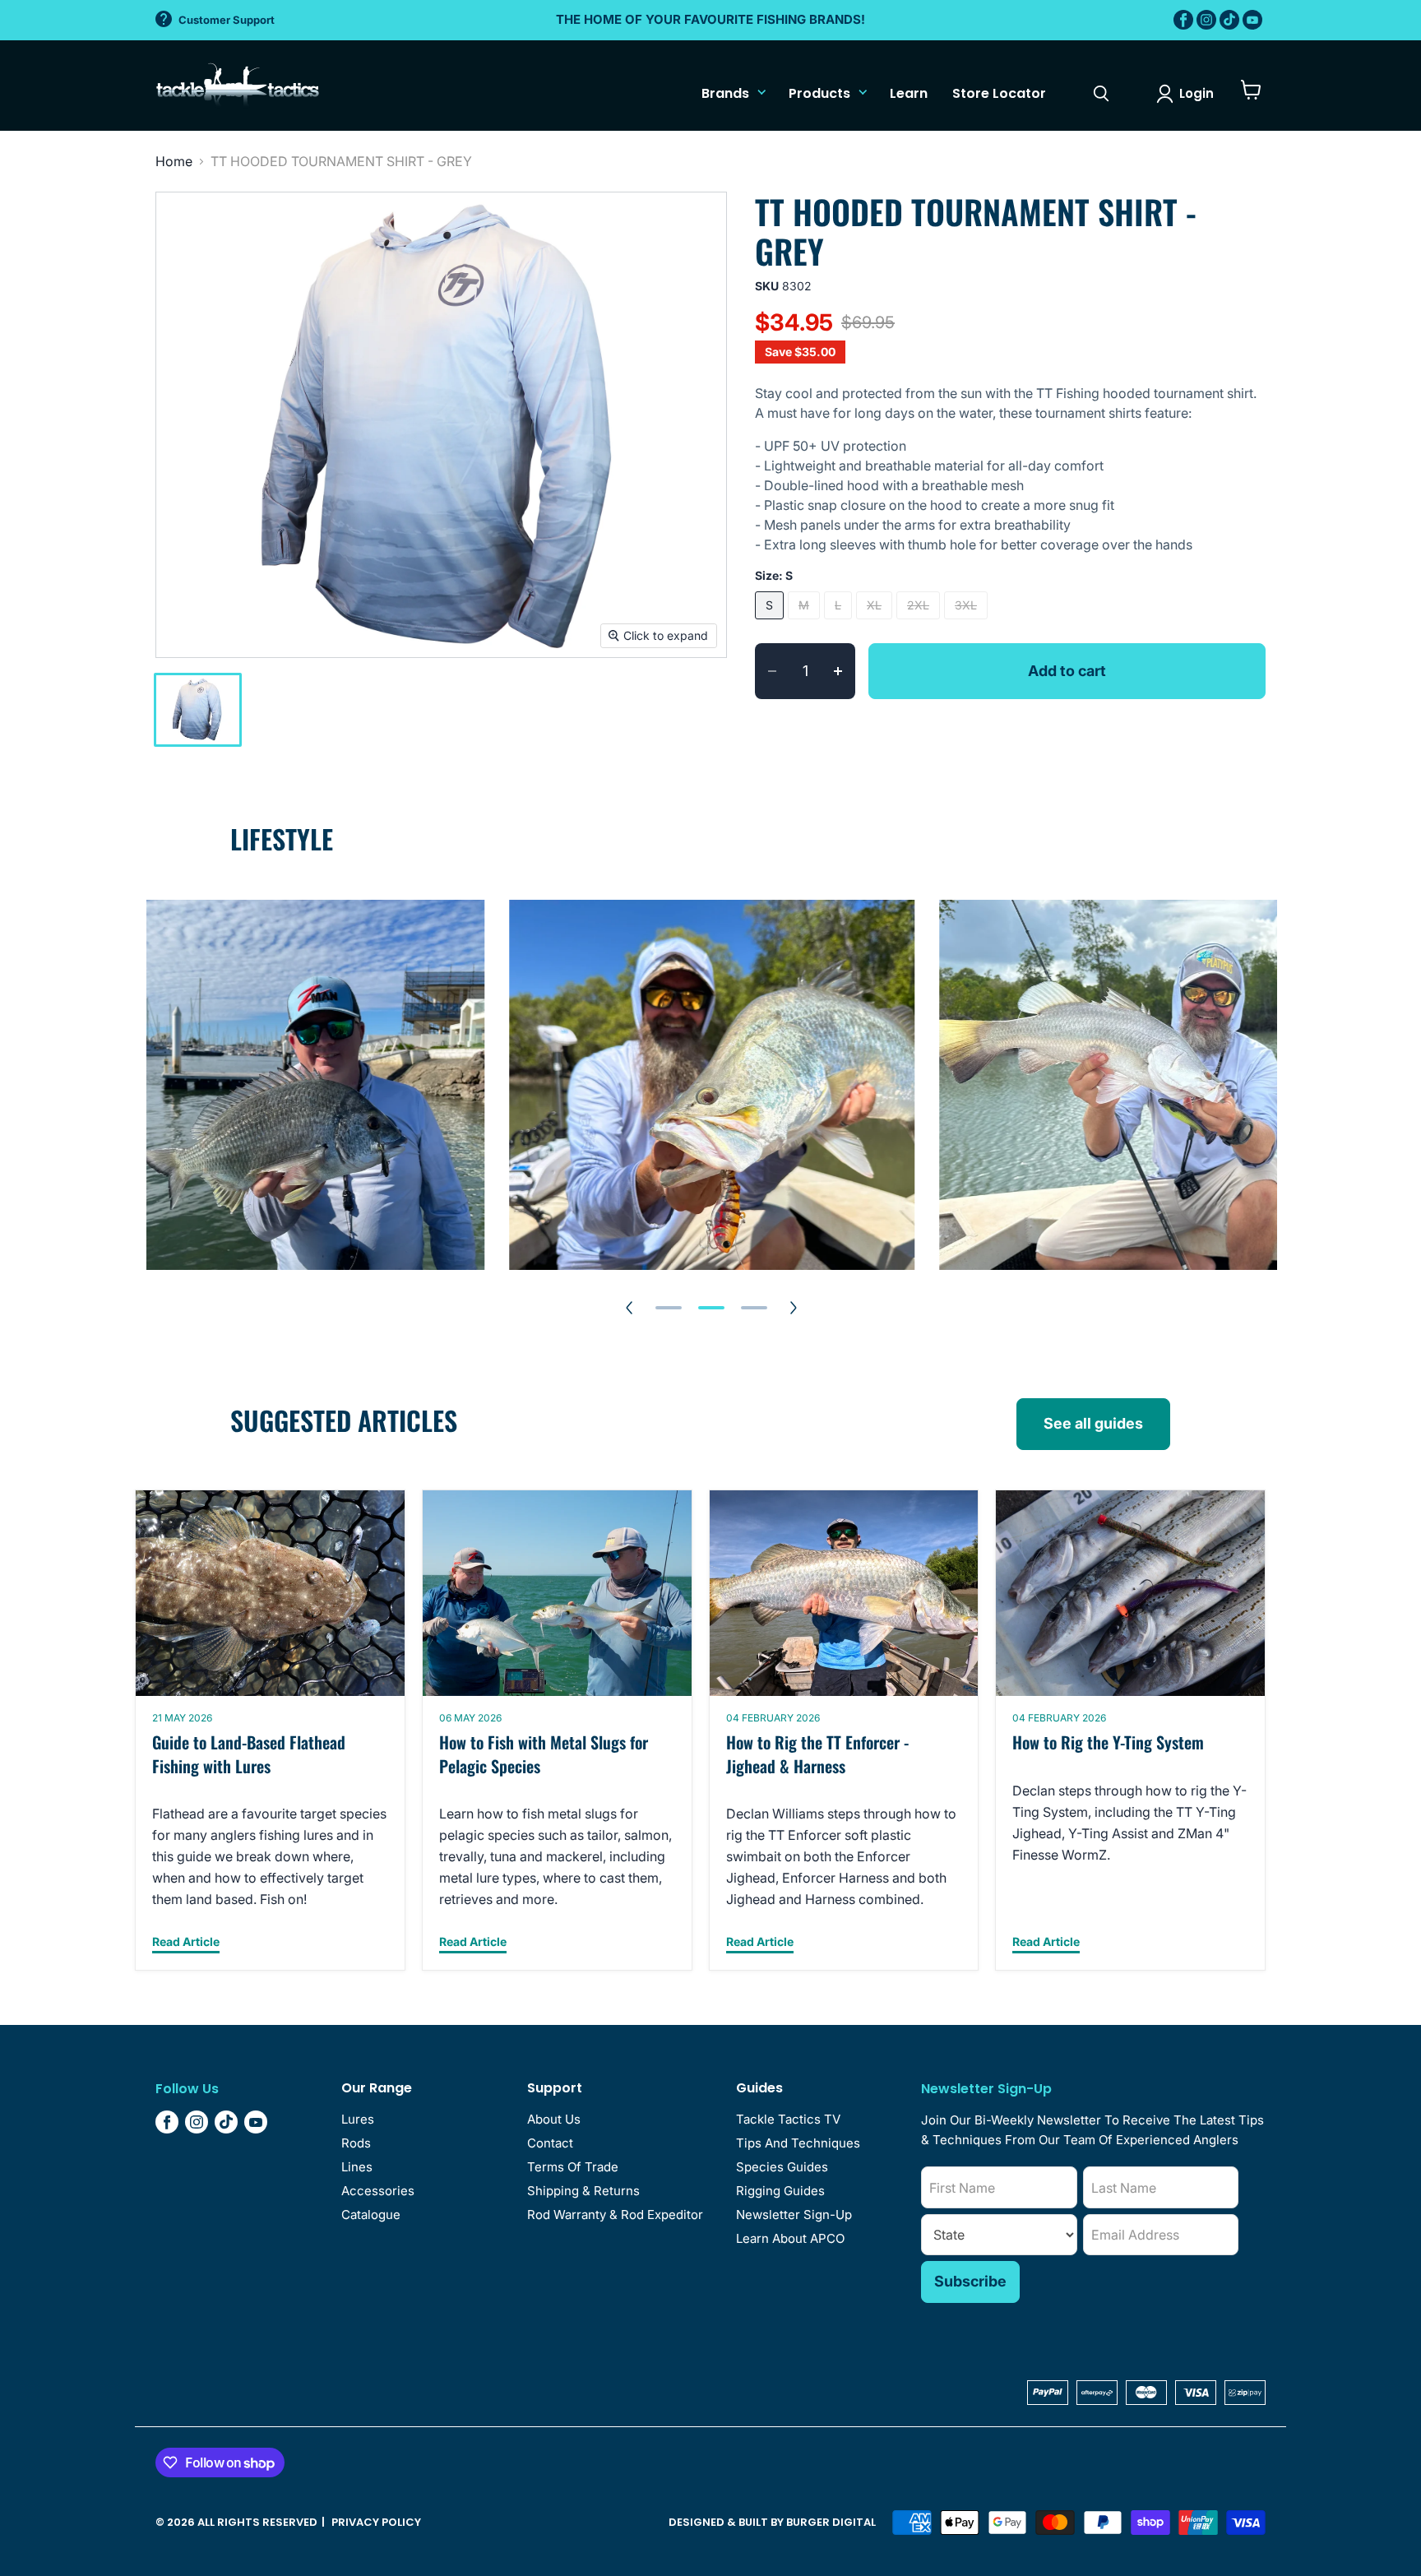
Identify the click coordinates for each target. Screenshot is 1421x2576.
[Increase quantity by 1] (845, 671)
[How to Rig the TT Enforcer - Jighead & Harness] (844, 1593)
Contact (550, 2143)
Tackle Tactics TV (788, 2119)
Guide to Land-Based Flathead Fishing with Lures (249, 1754)
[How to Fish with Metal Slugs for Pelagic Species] (557, 1593)
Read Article (186, 1942)
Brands (725, 93)
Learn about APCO (790, 2238)
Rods (356, 2143)
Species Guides (782, 2167)
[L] (840, 623)
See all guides (1093, 1423)
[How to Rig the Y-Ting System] (1130, 1593)
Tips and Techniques (798, 2143)
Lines (357, 2167)
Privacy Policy (376, 2522)
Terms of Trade (573, 2167)
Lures (358, 2119)
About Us (554, 2119)
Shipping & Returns (583, 2191)
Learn (909, 93)
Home (174, 161)
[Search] (1101, 94)
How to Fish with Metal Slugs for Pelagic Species (544, 1754)
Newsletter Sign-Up (794, 2215)
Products (819, 93)
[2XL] (920, 623)
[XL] (876, 623)
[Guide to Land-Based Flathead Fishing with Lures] (270, 1593)
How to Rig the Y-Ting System (1108, 1742)
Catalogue (371, 2215)
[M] (806, 623)
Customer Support (227, 20)
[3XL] (968, 623)
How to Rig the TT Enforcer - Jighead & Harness (817, 1754)
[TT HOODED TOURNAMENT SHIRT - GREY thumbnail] (198, 710)
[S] (771, 623)
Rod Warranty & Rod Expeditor (615, 2215)
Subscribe (970, 2281)
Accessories (378, 2191)
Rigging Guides (780, 2191)
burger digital (831, 2522)
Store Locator (999, 93)
